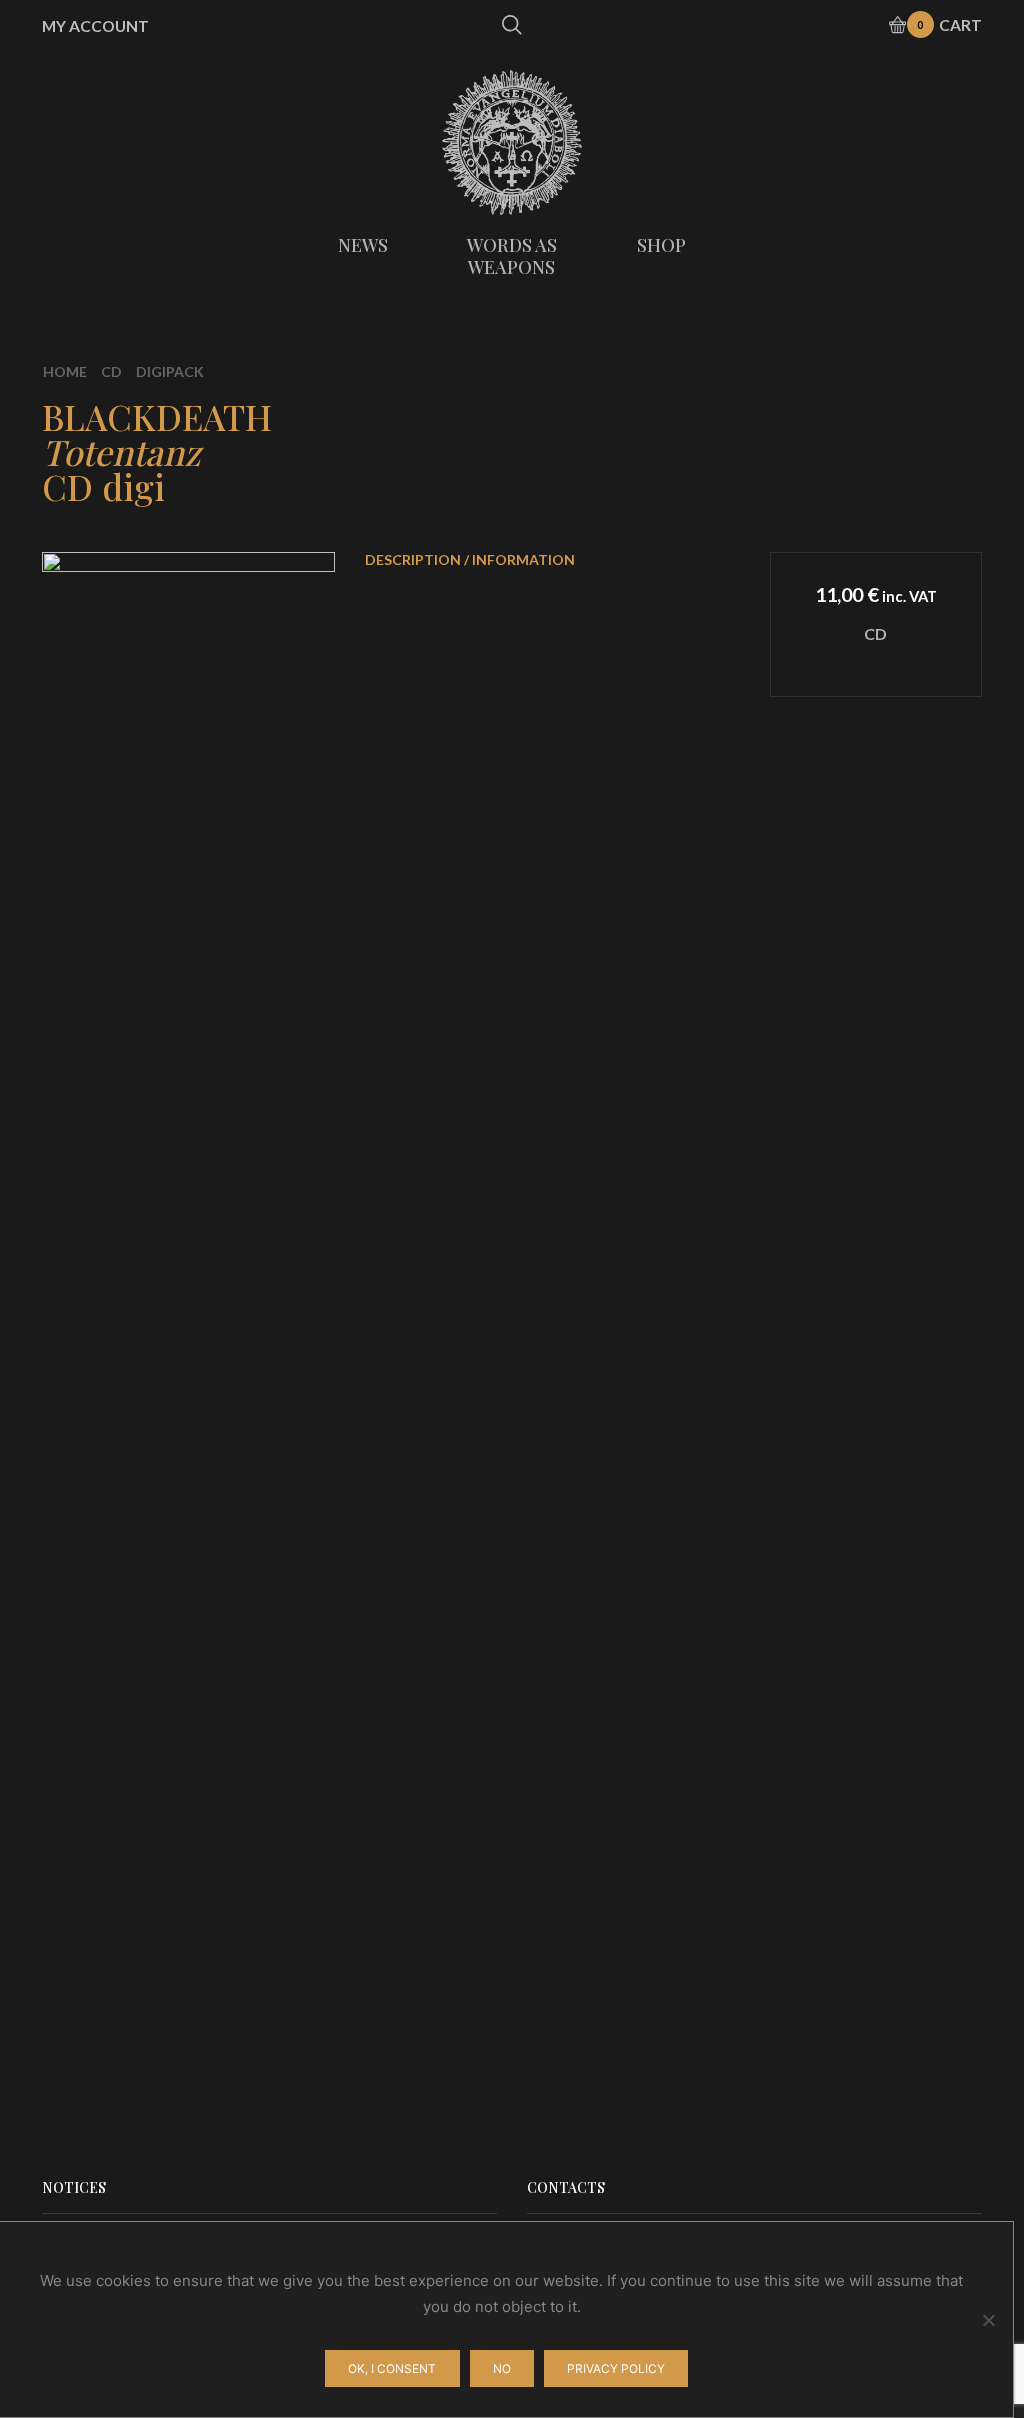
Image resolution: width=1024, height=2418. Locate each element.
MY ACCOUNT (95, 26)
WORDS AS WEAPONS (512, 256)
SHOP (661, 245)
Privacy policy (616, 2368)
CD (111, 371)
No (502, 2368)
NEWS (363, 245)
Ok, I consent (392, 2368)
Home (65, 371)
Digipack (170, 371)
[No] (988, 2320)
